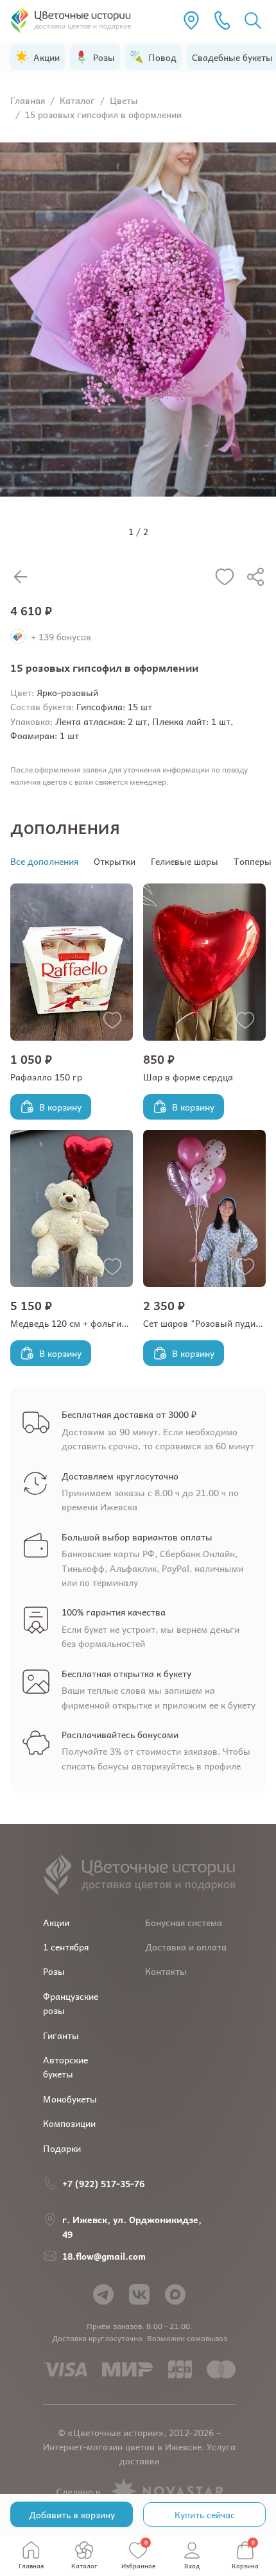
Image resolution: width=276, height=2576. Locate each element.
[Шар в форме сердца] (204, 962)
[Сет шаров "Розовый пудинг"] (204, 1208)
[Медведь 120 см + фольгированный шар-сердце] (72, 1208)
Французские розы (71, 2003)
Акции (56, 1922)
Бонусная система (184, 1922)
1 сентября (66, 1947)
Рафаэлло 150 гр (46, 1077)
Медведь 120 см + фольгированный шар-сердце (114, 1323)
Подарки (62, 2148)
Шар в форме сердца (188, 1077)
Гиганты (61, 2035)
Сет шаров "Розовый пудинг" (206, 1323)
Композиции (69, 2123)
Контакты (166, 1971)
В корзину (60, 1107)
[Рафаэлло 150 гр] (72, 962)
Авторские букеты (65, 2067)
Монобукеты (70, 2099)
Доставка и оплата (186, 1947)
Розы (54, 1971)
